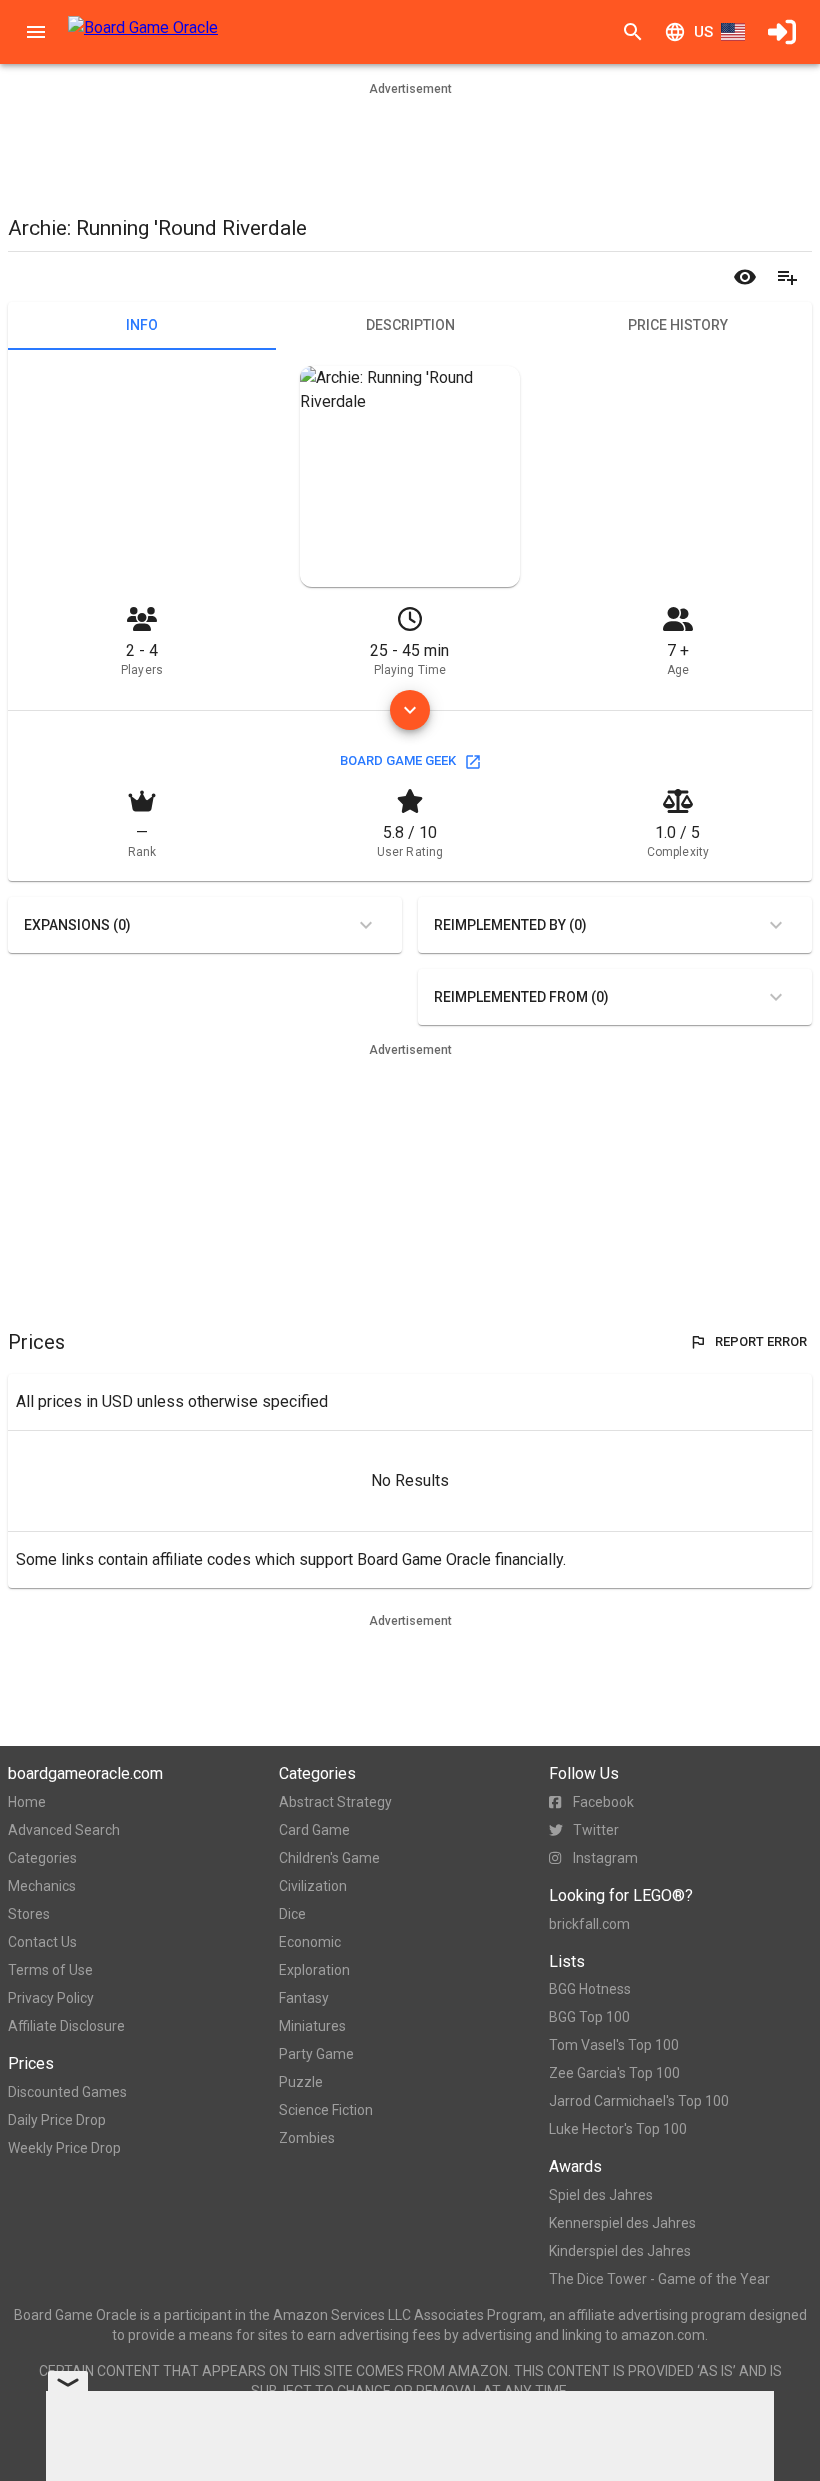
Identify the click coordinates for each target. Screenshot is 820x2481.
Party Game (316, 2054)
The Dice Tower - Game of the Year (659, 2279)
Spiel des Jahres (601, 2195)
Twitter (596, 1830)
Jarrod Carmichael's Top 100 (639, 2101)
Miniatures (312, 2026)
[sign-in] (782, 32)
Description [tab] (410, 325)
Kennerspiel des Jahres (622, 2223)
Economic (310, 1942)
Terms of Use (50, 1970)
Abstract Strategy (335, 1802)
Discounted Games (67, 2092)
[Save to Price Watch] (745, 277)
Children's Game (329, 1858)
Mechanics (42, 1886)
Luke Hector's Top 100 (618, 2129)
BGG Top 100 (589, 2017)
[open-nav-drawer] (36, 32)
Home (27, 1802)
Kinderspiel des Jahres (620, 2251)
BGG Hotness (590, 1989)
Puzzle (301, 2082)
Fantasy (304, 1998)
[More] (410, 710)
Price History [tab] (678, 325)
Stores (29, 1914)
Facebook (603, 1802)
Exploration (314, 1970)
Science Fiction (326, 2110)
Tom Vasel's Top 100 (614, 2045)
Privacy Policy (51, 1998)
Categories (42, 1858)
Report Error (761, 1341)
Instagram (605, 1858)
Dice (292, 1914)
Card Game (314, 1830)
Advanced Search (64, 1830)
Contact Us (42, 1942)
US (703, 32)
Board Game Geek (398, 760)
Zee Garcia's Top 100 (614, 2073)
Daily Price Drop (57, 2120)
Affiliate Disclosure (66, 2026)
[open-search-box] (633, 32)
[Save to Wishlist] (787, 277)
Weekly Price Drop (64, 2148)
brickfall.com (589, 1924)
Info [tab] (142, 325)
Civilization (313, 1886)
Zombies (307, 2138)
